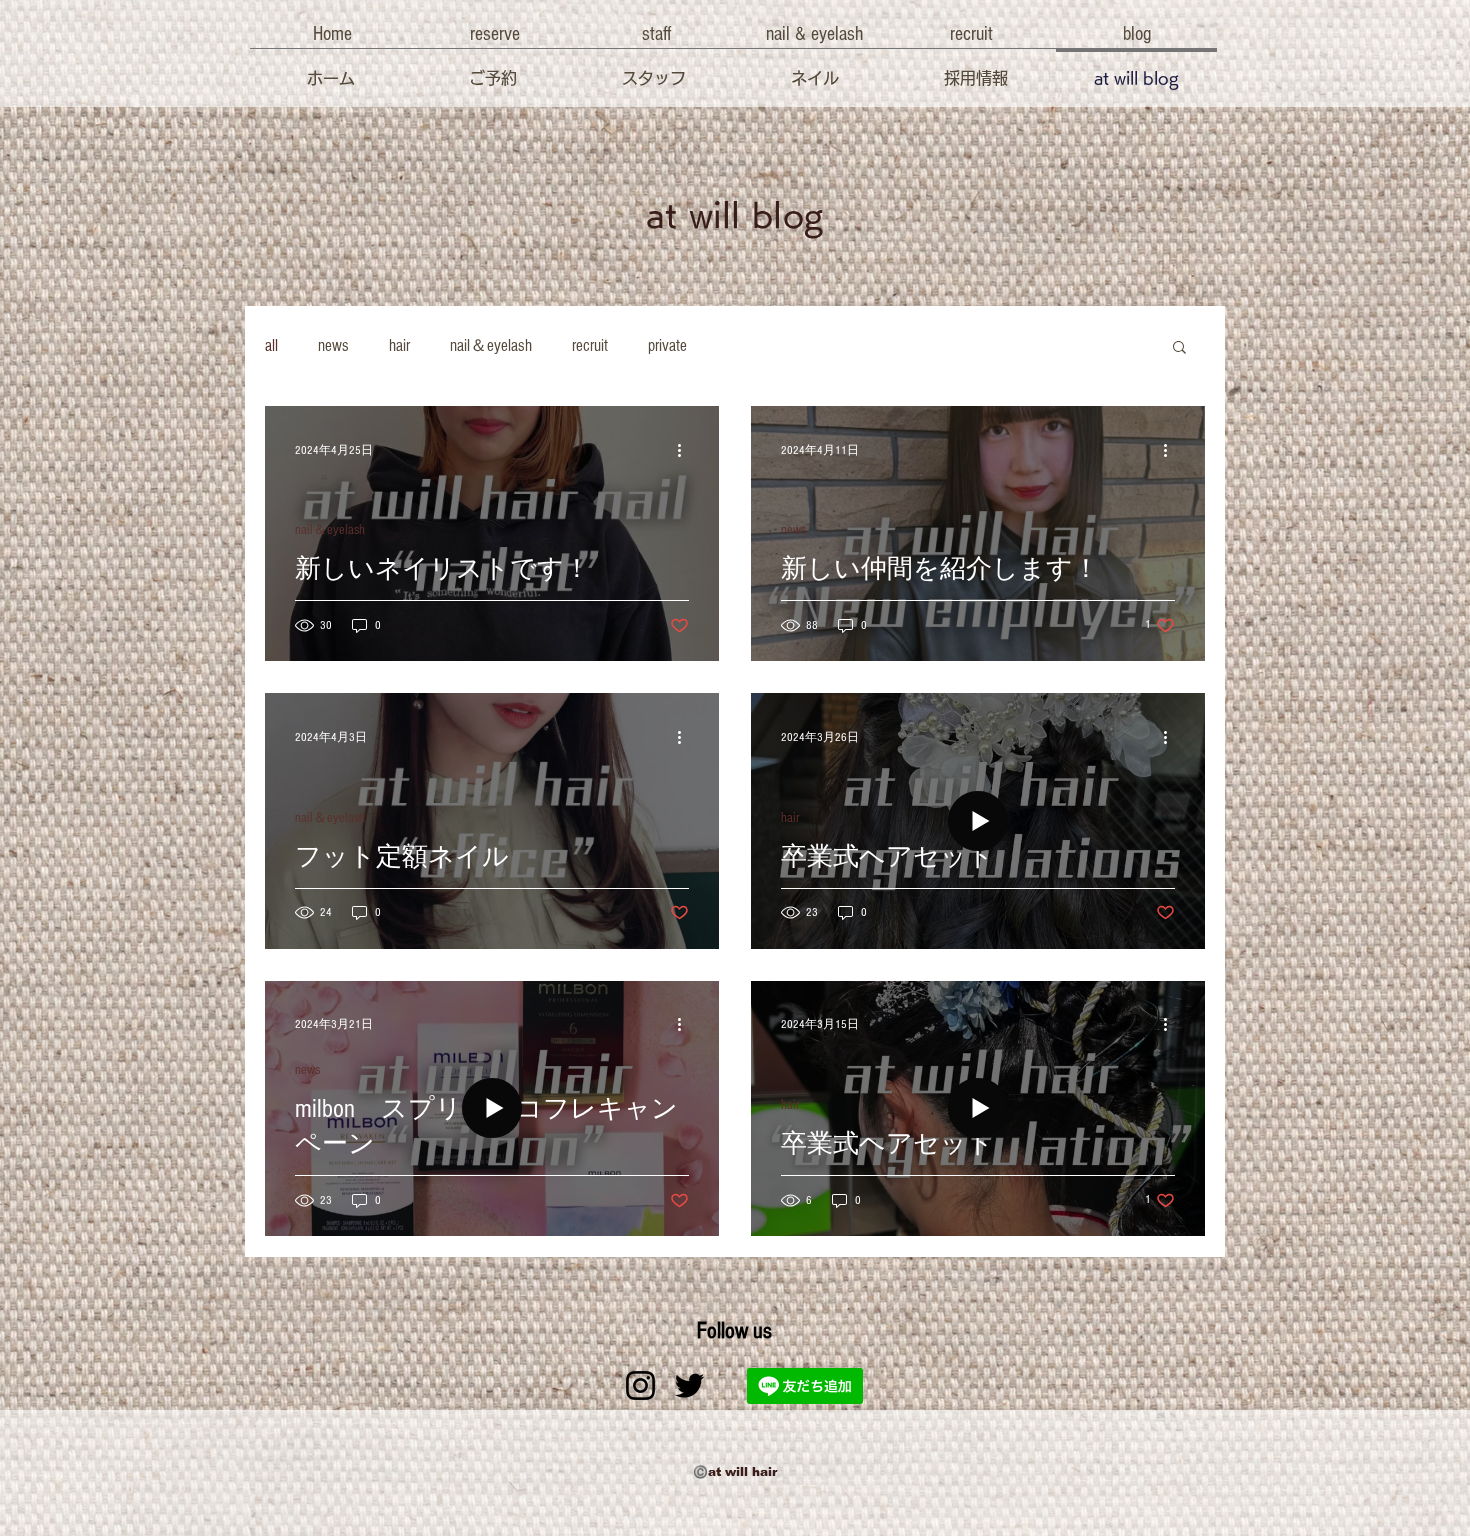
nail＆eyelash (491, 345)
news (333, 345)
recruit (590, 345)
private (667, 345)
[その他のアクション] (686, 450)
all (271, 345)
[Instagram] (640, 1385)
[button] (332, 34)
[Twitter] (689, 1385)
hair (399, 345)
